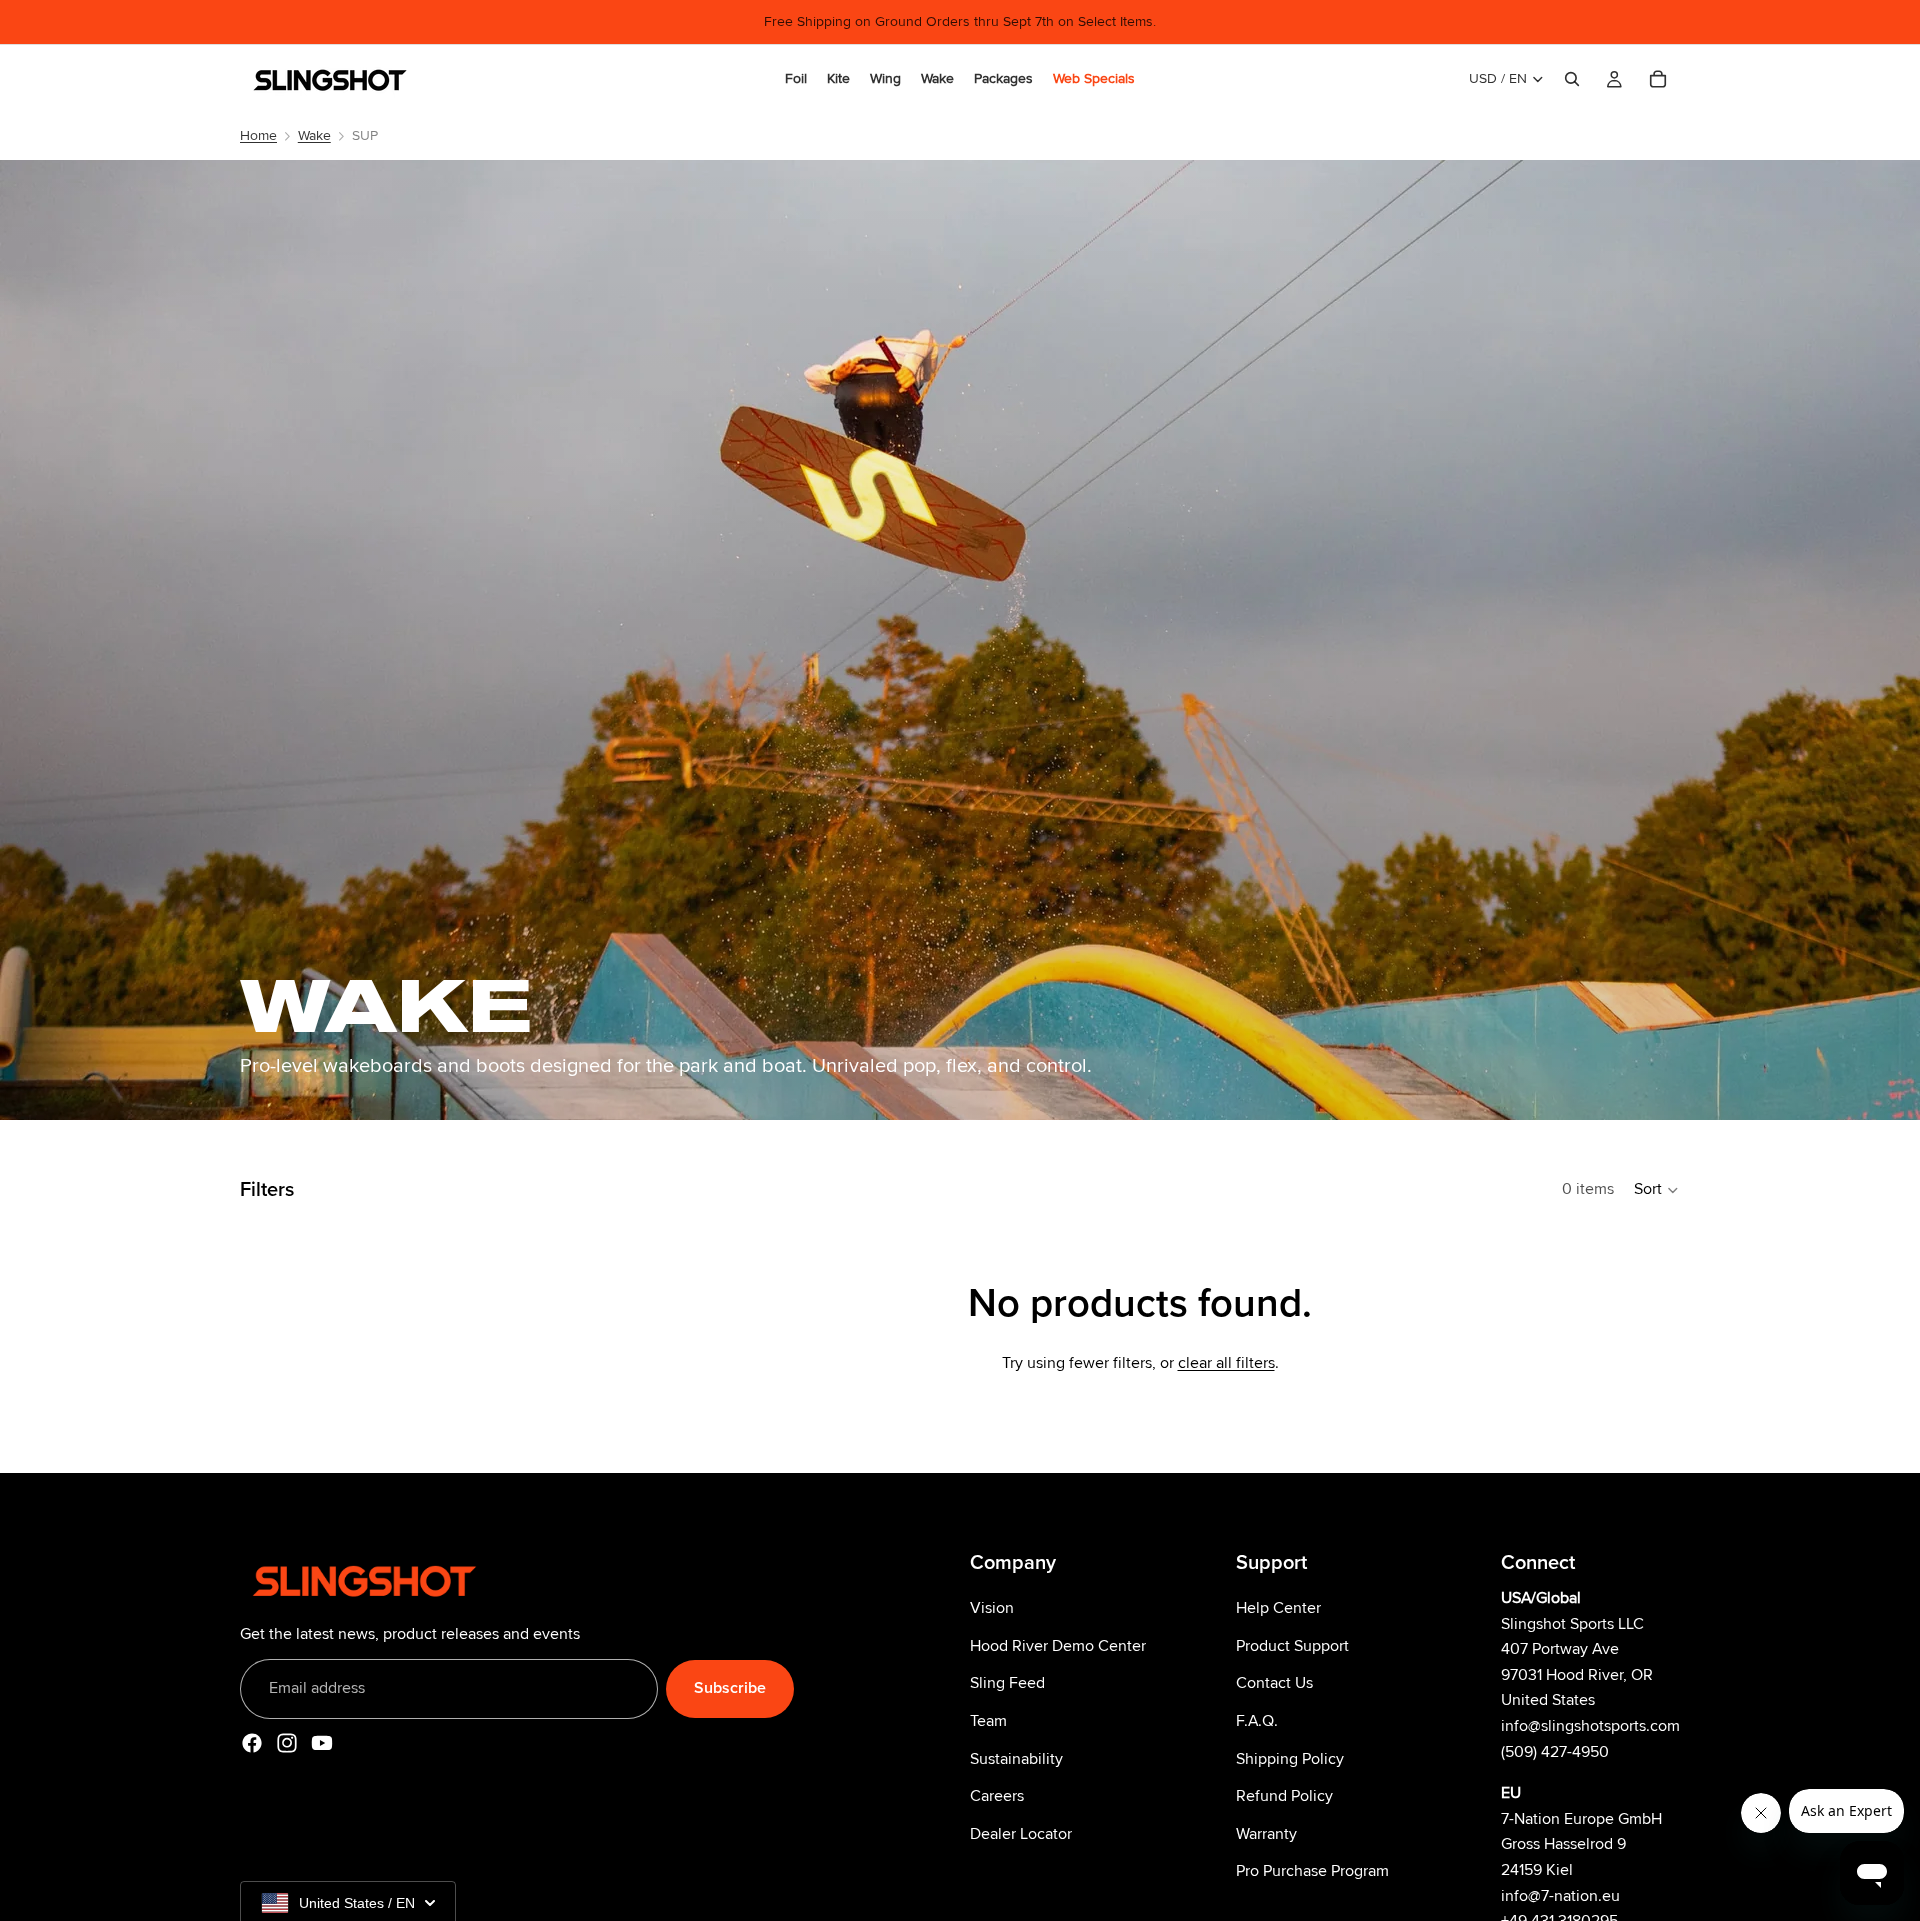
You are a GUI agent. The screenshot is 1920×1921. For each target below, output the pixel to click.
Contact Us (1274, 1683)
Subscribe (730, 1688)
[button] (1657, 1190)
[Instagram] (287, 1743)
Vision (992, 1608)
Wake (314, 135)
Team (988, 1721)
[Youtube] (322, 1743)
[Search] (1572, 79)
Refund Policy (1284, 1796)
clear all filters (1226, 1363)
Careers (997, 1796)
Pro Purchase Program (1312, 1871)
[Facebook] (252, 1743)
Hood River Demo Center (1058, 1646)
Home (258, 135)
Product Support (1292, 1646)
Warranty (1266, 1834)
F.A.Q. (1257, 1721)
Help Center (1278, 1608)
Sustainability (1016, 1759)
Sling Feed (1007, 1683)
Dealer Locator (1021, 1834)
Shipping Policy (1290, 1759)
